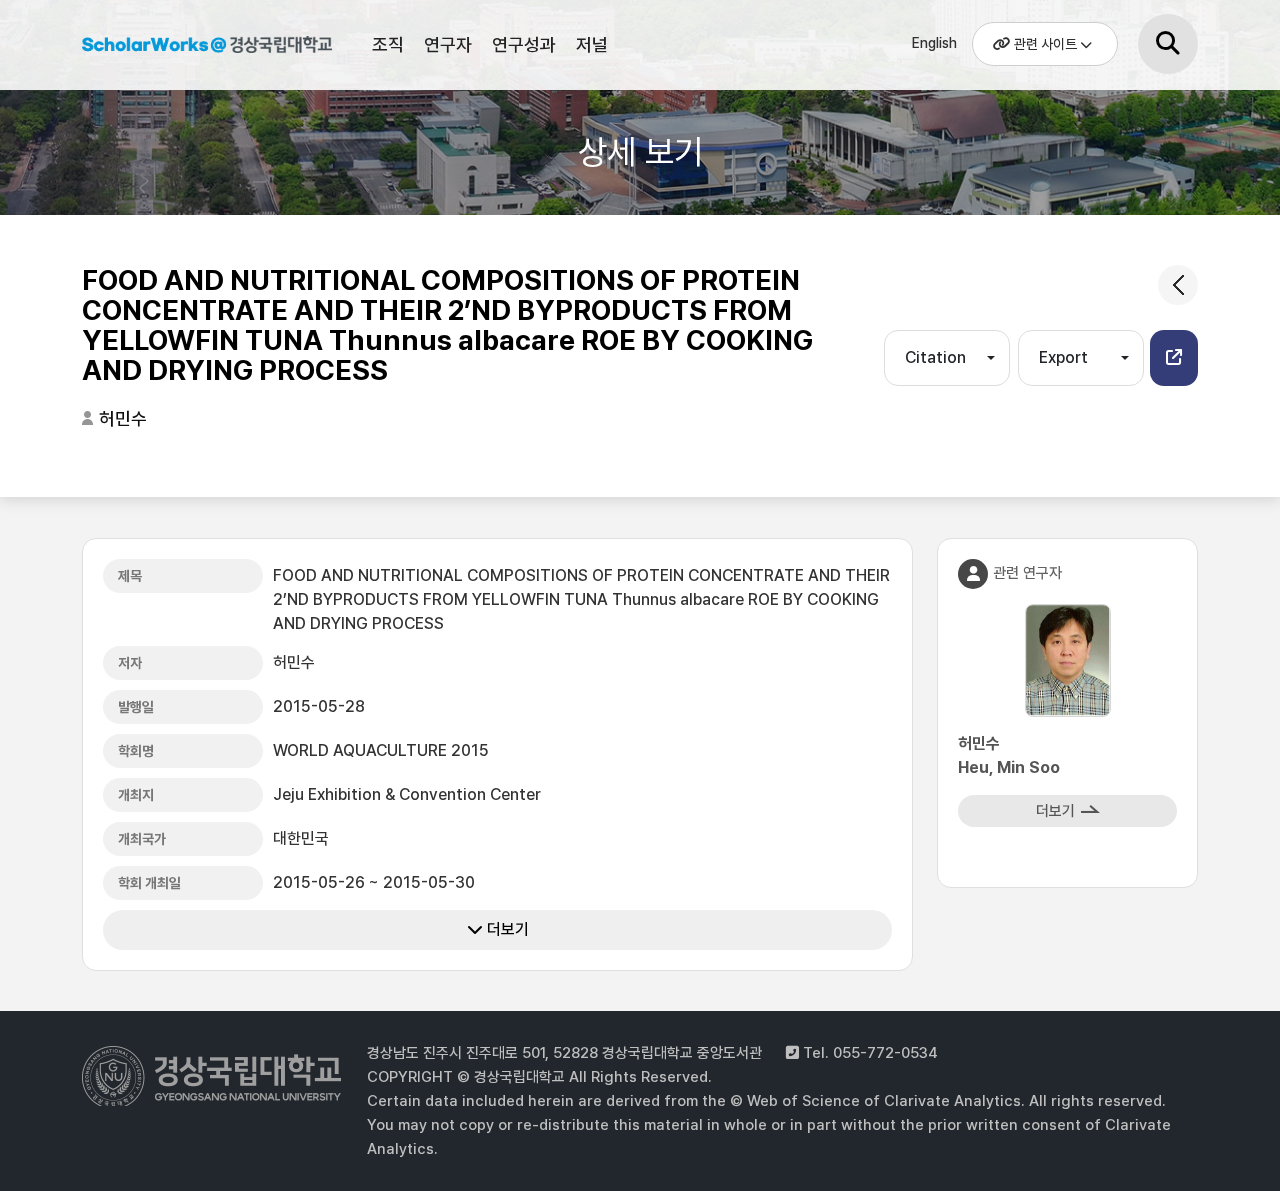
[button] (1174, 358)
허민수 (123, 418)
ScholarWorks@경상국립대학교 (207, 48)
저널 (592, 44)
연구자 (448, 44)
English (934, 43)
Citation (935, 357)
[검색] (1168, 44)
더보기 (506, 929)
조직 (388, 44)
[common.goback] (1178, 285)
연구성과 (524, 44)
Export (1063, 357)
